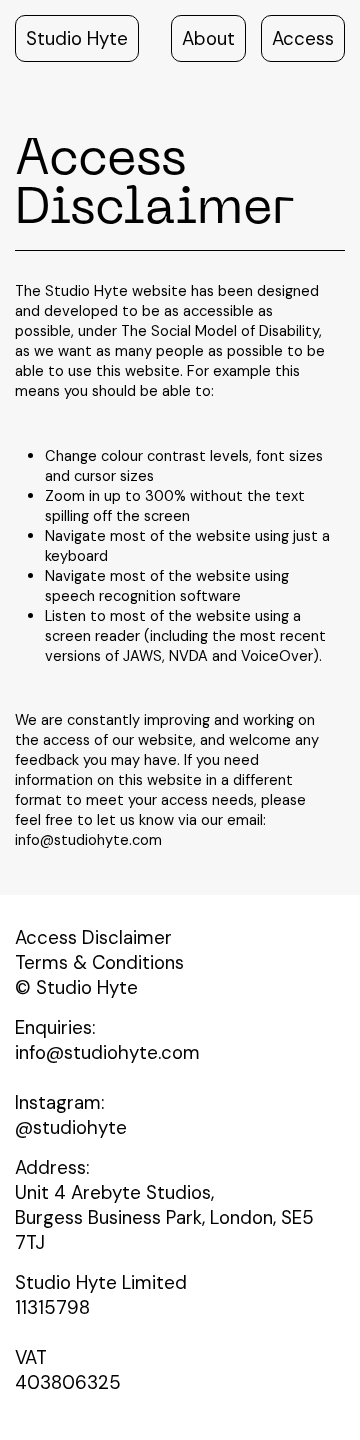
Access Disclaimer (93, 937)
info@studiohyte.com (88, 840)
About (208, 38)
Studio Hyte (77, 38)
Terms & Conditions (99, 962)
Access (303, 38)
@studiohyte (71, 1127)
